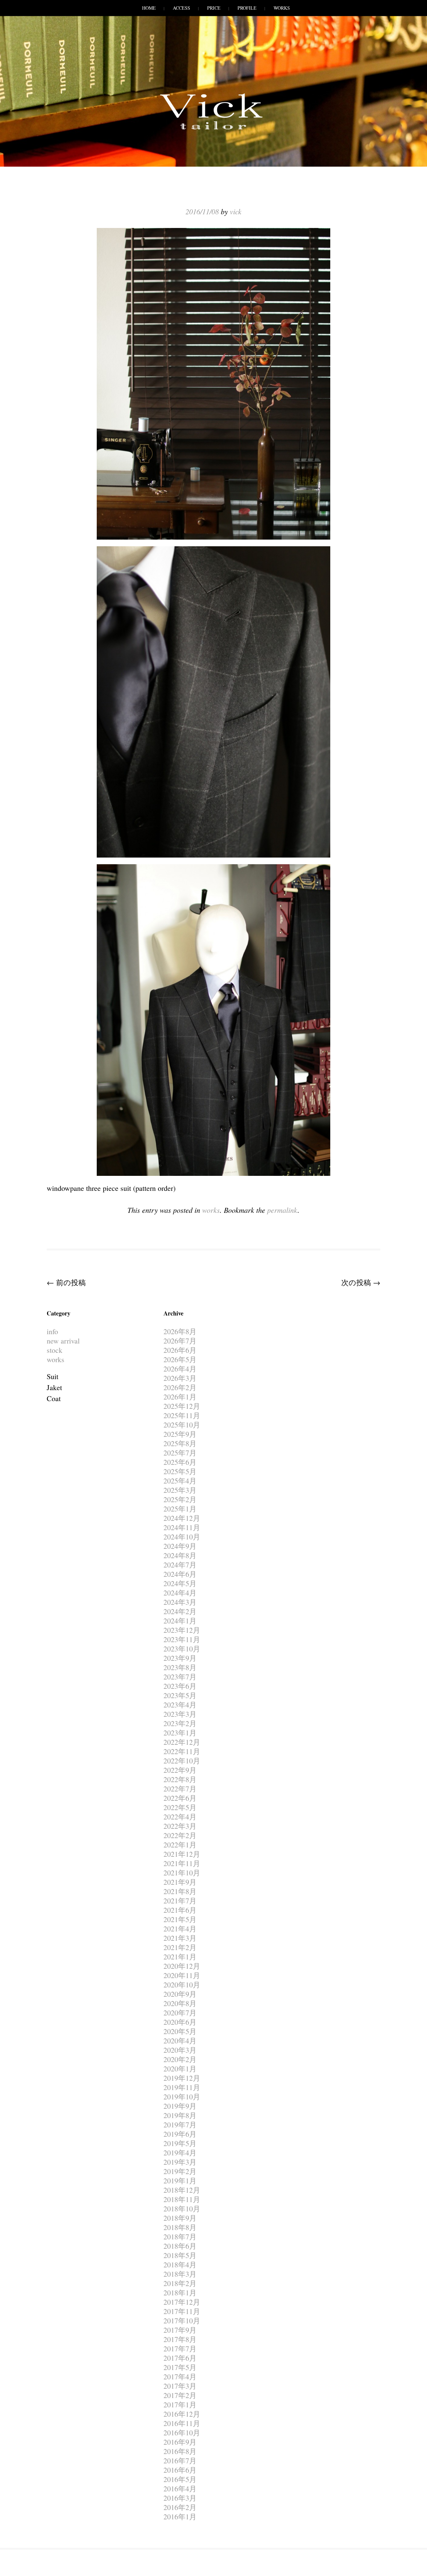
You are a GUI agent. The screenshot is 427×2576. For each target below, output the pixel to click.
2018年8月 (180, 2227)
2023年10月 (182, 1649)
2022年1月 (180, 1845)
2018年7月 (180, 2237)
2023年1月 (180, 1733)
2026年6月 (180, 1350)
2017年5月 (180, 2367)
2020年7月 (180, 2013)
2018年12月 (182, 2190)
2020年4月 (180, 2041)
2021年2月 (180, 1947)
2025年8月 (180, 1443)
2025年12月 (182, 1406)
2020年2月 (180, 2059)
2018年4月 (180, 2265)
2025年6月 (180, 1462)
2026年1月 (180, 1397)
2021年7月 (180, 1901)
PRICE (214, 8)
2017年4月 (180, 2377)
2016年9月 (180, 2442)
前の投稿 (66, 1282)
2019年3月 (180, 2162)
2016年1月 (180, 2517)
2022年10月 (182, 1761)
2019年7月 (180, 2125)
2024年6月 (180, 1574)
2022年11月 (182, 1751)
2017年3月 (180, 2386)
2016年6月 (180, 2470)
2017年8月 (180, 2339)
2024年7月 (180, 1565)
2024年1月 (180, 1621)
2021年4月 (180, 1929)
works (211, 1210)
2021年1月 (180, 1957)
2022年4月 (180, 1817)
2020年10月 (182, 1985)
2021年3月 (180, 1938)
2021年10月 (182, 1873)
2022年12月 (182, 1742)
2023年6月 (180, 1686)
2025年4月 (180, 1481)
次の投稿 (361, 1282)
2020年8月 (180, 2003)
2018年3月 (180, 2274)
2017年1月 (180, 2405)
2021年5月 (180, 1919)
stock (55, 1350)
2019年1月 (180, 2181)
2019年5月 (180, 2143)
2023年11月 (182, 1639)
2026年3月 (180, 1378)
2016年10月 (182, 2433)
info (52, 1331)
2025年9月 (180, 1434)
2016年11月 (182, 2423)
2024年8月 (180, 1555)
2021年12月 (182, 1854)
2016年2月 (180, 2507)
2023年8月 (180, 1667)
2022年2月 (180, 1835)
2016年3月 (180, 2498)
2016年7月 (180, 2461)
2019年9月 (180, 2106)
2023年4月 (180, 1705)
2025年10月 (182, 1425)
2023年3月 (180, 1714)
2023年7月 (180, 1677)
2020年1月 (180, 2069)
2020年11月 (182, 1975)
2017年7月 (180, 2349)
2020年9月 (180, 1994)
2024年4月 (180, 1593)
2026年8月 (180, 1331)
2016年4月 (180, 2489)
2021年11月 (182, 1863)
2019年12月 (182, 2078)
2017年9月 (180, 2330)
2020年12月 (182, 1966)
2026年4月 (180, 1369)
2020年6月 (180, 2022)
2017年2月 (180, 2395)
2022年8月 (180, 1779)
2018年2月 (180, 2283)
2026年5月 (180, 1359)
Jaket (54, 1387)
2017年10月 (182, 2321)
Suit (53, 1376)
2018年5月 (180, 2255)
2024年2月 (180, 1611)
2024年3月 (180, 1602)
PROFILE (247, 8)
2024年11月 (182, 1527)
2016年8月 (180, 2451)
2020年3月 (180, 2050)
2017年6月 (180, 2358)
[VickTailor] (213, 129)
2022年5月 (180, 1807)
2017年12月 (182, 2302)
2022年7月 (180, 1789)
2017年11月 (182, 2311)
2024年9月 (180, 1546)
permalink (282, 1210)
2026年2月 (180, 1387)
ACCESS (181, 8)
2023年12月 (182, 1630)
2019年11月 (182, 2087)
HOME (149, 8)
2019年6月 (180, 2134)
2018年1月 (180, 2293)
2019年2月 (180, 2171)
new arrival (63, 1341)
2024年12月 (182, 1518)
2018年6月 (180, 2246)
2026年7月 (180, 1341)
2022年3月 (180, 1826)
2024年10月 (182, 1537)
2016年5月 (180, 2479)
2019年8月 (180, 2115)
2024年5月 (180, 1583)
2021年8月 (180, 1891)
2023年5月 (180, 1695)
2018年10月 (182, 2209)
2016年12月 (182, 2414)
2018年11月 (182, 2199)
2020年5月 (180, 2031)
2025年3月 (180, 1490)
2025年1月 (180, 1509)
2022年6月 (180, 1798)
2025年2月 (180, 1499)
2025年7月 (180, 1453)
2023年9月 (180, 1658)
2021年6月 (180, 1910)
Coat (54, 1398)
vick (236, 211)
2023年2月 (180, 1723)
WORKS (282, 8)
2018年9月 (180, 2218)
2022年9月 (180, 1770)
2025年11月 (182, 1415)
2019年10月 (182, 2097)
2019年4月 (180, 2153)
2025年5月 (180, 1471)
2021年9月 (180, 1882)
